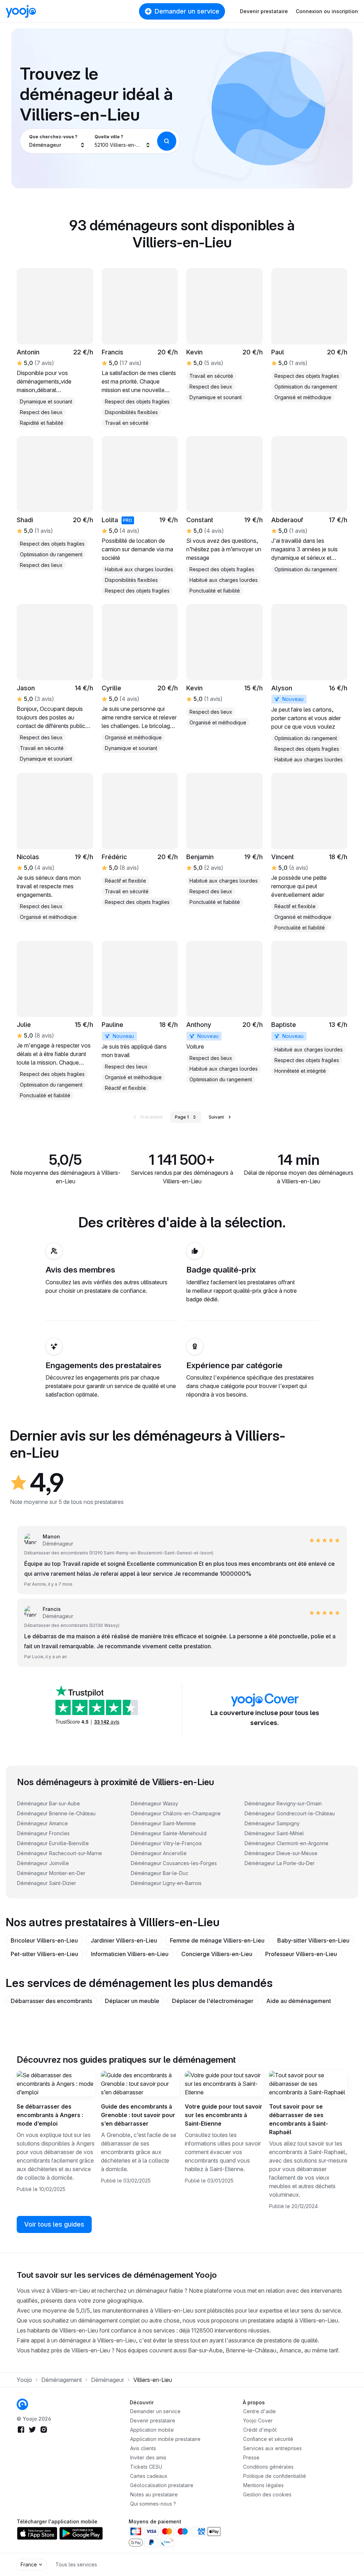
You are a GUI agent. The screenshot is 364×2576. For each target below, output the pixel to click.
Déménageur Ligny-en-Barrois (166, 1883)
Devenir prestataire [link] (153, 2420)
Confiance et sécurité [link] (268, 2439)
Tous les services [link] (76, 2564)
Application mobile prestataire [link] (165, 2439)
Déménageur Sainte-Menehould (169, 1833)
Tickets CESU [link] (146, 2467)
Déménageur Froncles (43, 1833)
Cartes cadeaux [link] (149, 2476)
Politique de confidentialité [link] (275, 2476)
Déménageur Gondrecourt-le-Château (290, 1813)
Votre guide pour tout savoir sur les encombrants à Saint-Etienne (224, 2115)
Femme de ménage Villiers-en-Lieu (217, 1940)
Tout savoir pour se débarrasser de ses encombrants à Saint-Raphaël (299, 2119)
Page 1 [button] (182, 1117)
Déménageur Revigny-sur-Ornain (283, 1803)
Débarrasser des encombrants (51, 2001)
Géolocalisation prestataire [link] (162, 2485)
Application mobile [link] (152, 2430)
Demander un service (187, 11)
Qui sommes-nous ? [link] (153, 2504)
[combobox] (57, 141)
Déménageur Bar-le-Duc (160, 1873)
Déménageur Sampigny (272, 1823)
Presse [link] (251, 2457)
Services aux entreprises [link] (272, 2448)
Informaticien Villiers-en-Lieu (130, 1954)
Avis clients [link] (143, 2448)
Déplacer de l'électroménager (213, 2001)
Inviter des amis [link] (148, 2457)
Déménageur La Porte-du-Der (280, 1863)
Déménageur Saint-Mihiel (274, 1833)
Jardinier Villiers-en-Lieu (124, 1940)
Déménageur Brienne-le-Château (56, 1813)
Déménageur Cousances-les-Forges (174, 1863)
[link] (309, 335)
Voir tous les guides (54, 2224)
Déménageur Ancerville (159, 1853)
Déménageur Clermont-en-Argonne (287, 1843)
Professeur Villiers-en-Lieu (301, 1954)
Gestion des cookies (267, 2494)
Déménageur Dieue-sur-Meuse (281, 1853)
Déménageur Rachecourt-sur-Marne (60, 1853)
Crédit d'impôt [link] (260, 2430)
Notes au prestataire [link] (154, 2494)
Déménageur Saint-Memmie (163, 1823)
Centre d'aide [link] (259, 2411)
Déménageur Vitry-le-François (166, 1843)
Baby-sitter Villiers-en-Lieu (313, 1940)
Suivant (216, 1117)
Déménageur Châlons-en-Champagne (176, 1813)
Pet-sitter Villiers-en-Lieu (44, 1954)
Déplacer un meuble (132, 2001)
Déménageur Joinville (43, 1863)
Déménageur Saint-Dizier (47, 1883)
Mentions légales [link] (263, 2485)
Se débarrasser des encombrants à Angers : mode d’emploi (50, 2115)
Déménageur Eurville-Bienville (53, 1843)
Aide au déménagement (299, 2001)
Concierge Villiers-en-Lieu (217, 1954)
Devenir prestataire (264, 11)
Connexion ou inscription (327, 11)
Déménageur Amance (42, 1823)
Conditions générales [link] (268, 2467)
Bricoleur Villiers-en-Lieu (44, 1940)
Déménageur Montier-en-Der (51, 1873)
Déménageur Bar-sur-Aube (49, 1803)
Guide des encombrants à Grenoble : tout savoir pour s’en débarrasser (138, 2115)
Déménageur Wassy (154, 1803)
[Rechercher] (167, 141)
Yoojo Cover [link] (258, 2420)
